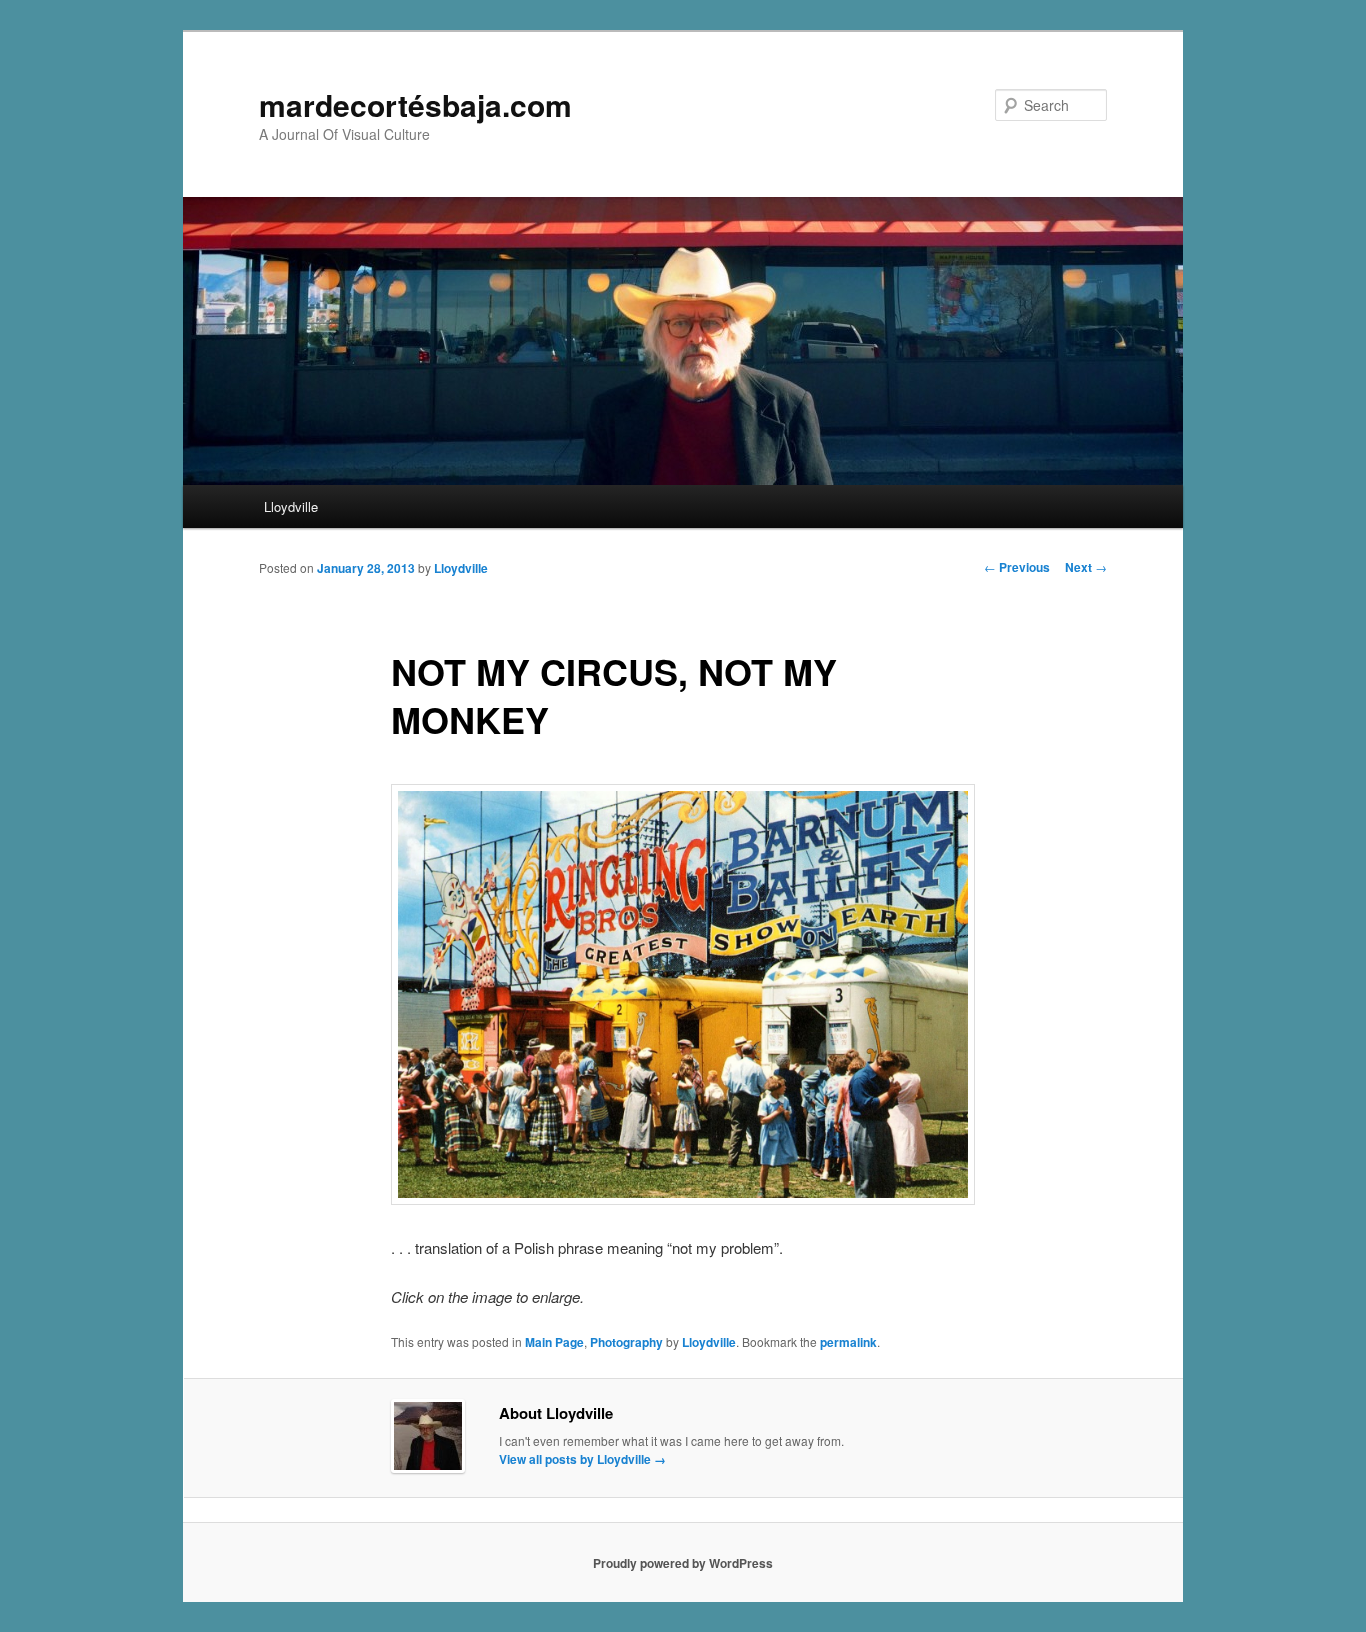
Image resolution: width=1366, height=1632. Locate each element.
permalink (848, 1342)
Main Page (554, 1342)
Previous (1017, 567)
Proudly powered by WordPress (683, 1563)
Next (1086, 567)
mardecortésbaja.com (415, 104)
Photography (626, 1342)
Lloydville (291, 506)
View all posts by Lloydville (582, 1459)
